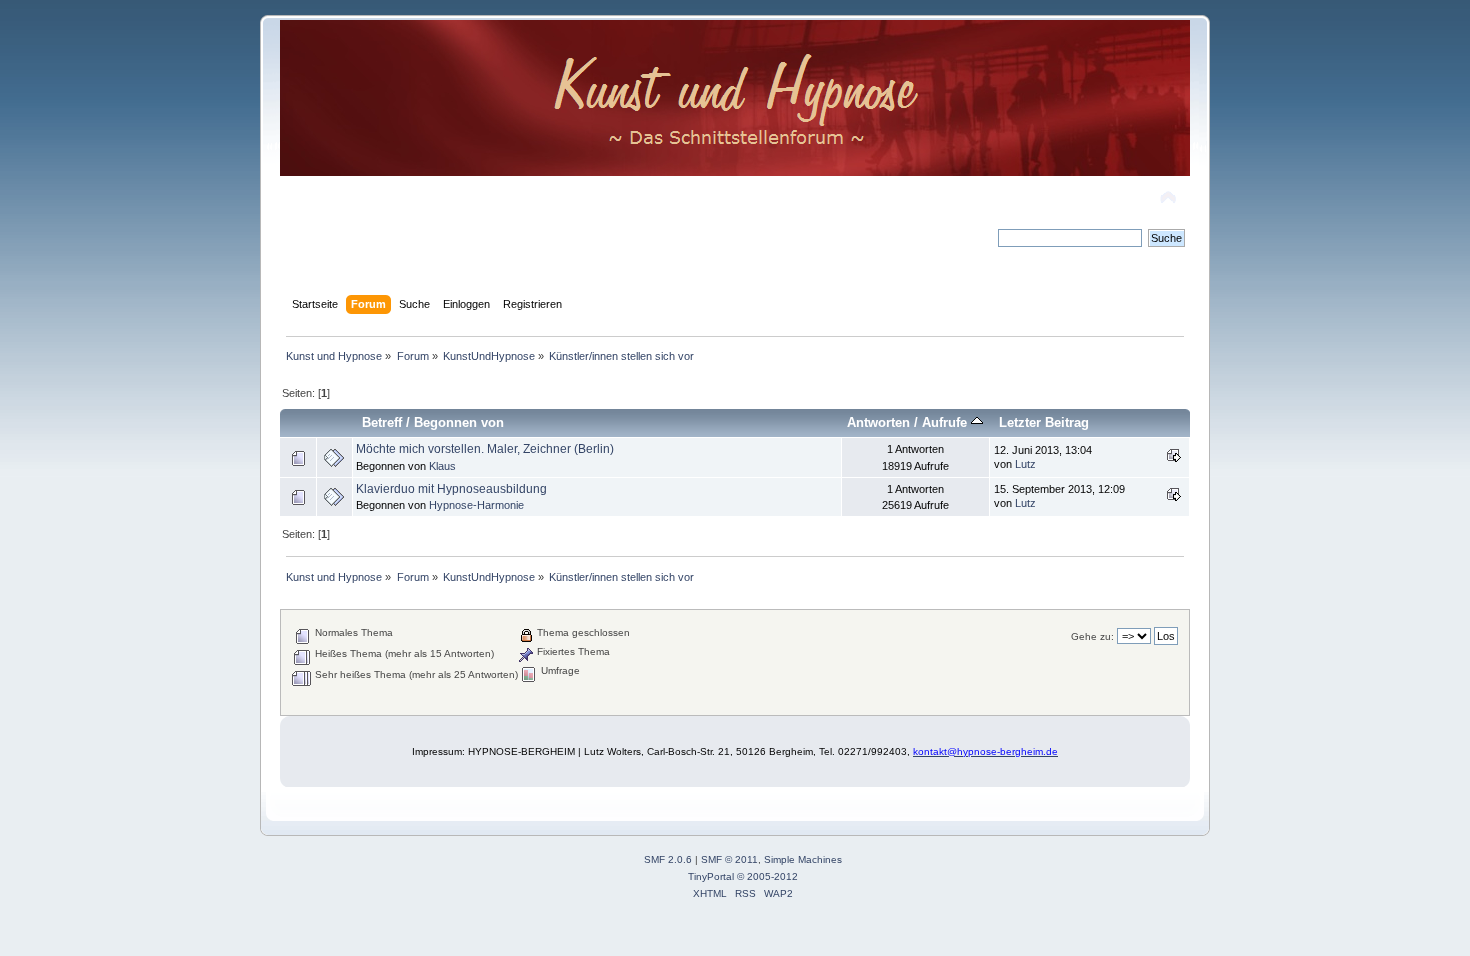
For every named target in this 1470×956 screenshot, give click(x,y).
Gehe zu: (1092, 636)
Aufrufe (946, 422)
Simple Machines (803, 859)
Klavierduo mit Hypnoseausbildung (451, 489)
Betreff (382, 422)
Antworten (878, 422)
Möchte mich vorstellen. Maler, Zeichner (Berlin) (485, 449)
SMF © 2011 (729, 859)
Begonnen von (459, 422)
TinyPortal (711, 876)
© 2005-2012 (767, 876)
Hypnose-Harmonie (476, 505)
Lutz (1025, 464)
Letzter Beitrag (1044, 422)
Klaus (442, 466)
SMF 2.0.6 (668, 859)
